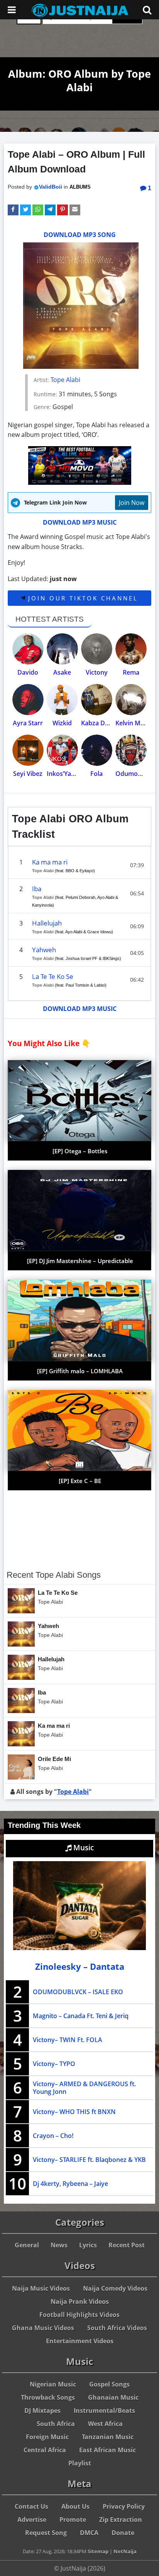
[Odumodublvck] (131, 750)
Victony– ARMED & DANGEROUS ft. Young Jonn (84, 2088)
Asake (62, 672)
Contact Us (31, 2506)
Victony (97, 672)
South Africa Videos (117, 2328)
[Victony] (97, 649)
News (59, 2245)
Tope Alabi (65, 380)
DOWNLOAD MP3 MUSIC (80, 522)
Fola (96, 774)
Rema (131, 672)
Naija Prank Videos (80, 2302)
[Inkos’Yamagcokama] (62, 750)
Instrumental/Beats (104, 2411)
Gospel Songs (109, 2384)
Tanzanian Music (108, 2437)
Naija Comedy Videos (115, 2288)
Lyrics (88, 2245)
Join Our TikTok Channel (82, 598)
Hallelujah (47, 923)
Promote (73, 2520)
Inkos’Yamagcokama (77, 774)
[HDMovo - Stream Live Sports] (80, 482)
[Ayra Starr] (28, 700)
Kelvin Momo (135, 723)
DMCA (89, 2533)
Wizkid (62, 723)
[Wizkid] (62, 700)
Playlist (80, 2463)
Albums (80, 187)
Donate (123, 2533)
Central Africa (45, 2450)
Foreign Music (47, 2437)
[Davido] (28, 649)
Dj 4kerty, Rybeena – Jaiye (70, 2184)
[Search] (147, 10)
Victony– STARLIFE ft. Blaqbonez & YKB (89, 2160)
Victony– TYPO (54, 2064)
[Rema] (131, 649)
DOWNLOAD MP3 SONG (80, 235)
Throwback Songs (48, 2397)
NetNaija (125, 2551)
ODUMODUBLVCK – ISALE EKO (78, 1992)
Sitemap (98, 2551)
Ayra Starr (28, 723)
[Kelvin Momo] (131, 700)
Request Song (46, 2533)
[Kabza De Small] (97, 700)
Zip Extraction (121, 2520)
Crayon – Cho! (53, 2136)
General (27, 2245)
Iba (37, 889)
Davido (28, 672)
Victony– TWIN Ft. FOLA (68, 2040)
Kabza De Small (103, 723)
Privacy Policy (124, 2506)
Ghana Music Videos (43, 2328)
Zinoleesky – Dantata (80, 1967)
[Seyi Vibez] (28, 750)
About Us (75, 2506)
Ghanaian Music (113, 2397)
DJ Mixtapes (42, 2411)
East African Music (107, 2450)
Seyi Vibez (28, 774)
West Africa (105, 2424)
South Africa (56, 2424)
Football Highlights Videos (79, 2315)
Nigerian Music (53, 2384)
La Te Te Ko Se (53, 976)
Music (83, 1848)
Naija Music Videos (41, 2288)
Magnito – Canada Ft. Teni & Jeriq (81, 2016)
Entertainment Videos (80, 2341)
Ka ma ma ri (50, 862)
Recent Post (127, 2245)
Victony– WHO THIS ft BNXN (74, 2112)
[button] (13, 210)
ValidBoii (51, 187)
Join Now (132, 503)
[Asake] (62, 649)
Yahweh (44, 950)
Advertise (32, 2520)
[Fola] (97, 750)
